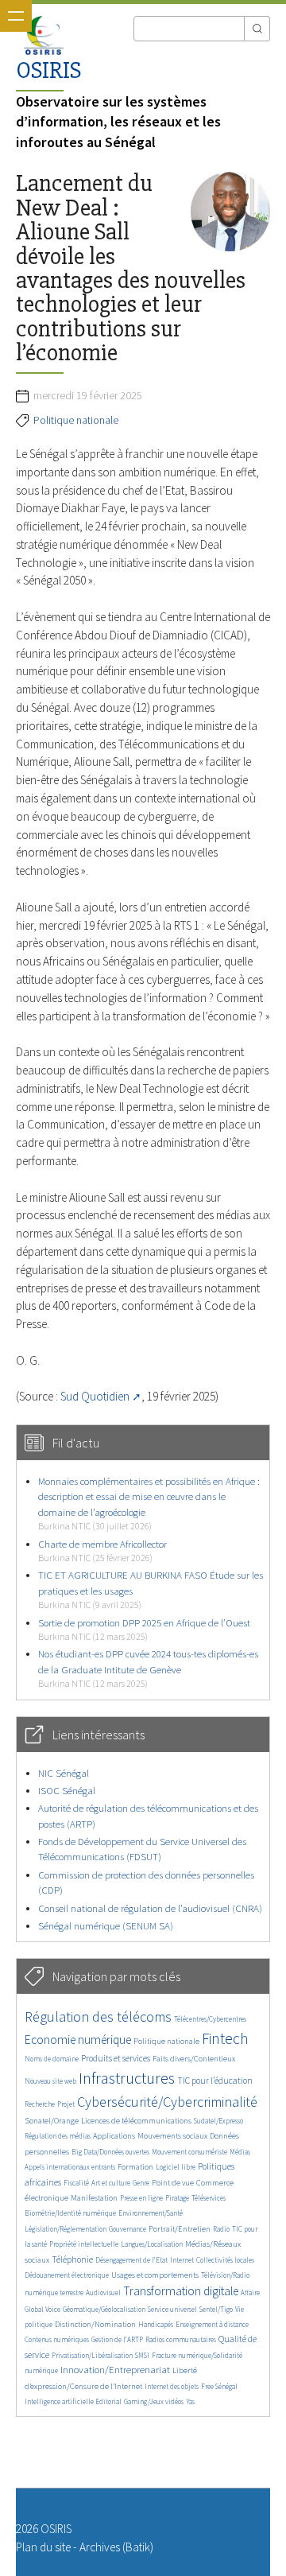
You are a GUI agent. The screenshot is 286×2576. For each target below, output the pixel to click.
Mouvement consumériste (189, 2152)
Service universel (172, 2309)
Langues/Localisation (152, 2244)
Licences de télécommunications (136, 2121)
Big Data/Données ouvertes (110, 2152)
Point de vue (173, 2183)
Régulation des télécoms (98, 2017)
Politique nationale (76, 420)
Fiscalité (76, 2183)
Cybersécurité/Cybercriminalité (167, 2102)
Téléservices (209, 2198)
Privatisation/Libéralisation (92, 2355)
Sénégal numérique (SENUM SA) (106, 1926)
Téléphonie (72, 2259)
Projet (66, 2104)
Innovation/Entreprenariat (115, 2370)
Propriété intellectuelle (84, 2244)
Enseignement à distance (212, 2324)
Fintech (225, 2038)
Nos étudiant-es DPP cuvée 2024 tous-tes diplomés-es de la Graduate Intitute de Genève (148, 1668)
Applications (114, 2136)
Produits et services (116, 2058)
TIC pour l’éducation (215, 2081)
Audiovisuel (103, 2292)
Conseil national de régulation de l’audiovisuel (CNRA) (150, 1908)
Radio (221, 2229)
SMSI (142, 2355)
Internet (182, 2260)
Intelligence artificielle (60, 2401)
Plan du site (43, 2547)
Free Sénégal (219, 2386)
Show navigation (16, 16)
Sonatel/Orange (52, 2121)
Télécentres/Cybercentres (210, 2019)
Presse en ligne (141, 2198)
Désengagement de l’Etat (131, 2260)
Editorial (108, 2401)
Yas (190, 2401)
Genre (141, 2183)
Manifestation (94, 2198)
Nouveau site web (50, 2081)
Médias (240, 2152)
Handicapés (156, 2324)
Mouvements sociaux (172, 2136)
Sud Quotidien (95, 1396)
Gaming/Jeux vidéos (154, 2401)
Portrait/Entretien (180, 2229)
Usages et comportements (155, 2275)
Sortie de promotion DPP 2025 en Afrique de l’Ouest (144, 1629)
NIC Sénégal (64, 1773)
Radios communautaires (181, 2339)
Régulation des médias (58, 2136)
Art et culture (111, 2183)
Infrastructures (127, 2078)
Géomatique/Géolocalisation (104, 2309)
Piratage (177, 2198)
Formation (135, 2167)
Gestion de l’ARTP (117, 2339)
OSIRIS (48, 70)
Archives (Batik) (116, 2547)
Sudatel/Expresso (218, 2121)
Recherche (40, 2104)
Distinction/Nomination (95, 2324)
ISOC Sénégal (67, 1791)
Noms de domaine (52, 2059)
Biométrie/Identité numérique (70, 2213)
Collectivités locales (225, 2260)
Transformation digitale (181, 2291)
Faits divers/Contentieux (194, 2059)
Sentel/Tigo (216, 2309)
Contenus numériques (57, 2339)
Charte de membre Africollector (102, 1550)
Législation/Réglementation (66, 2229)
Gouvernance (128, 2229)
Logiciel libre (176, 2167)
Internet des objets (172, 2386)
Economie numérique (78, 2040)
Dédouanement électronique (67, 2275)
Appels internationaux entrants (70, 2167)
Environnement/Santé (151, 2213)
